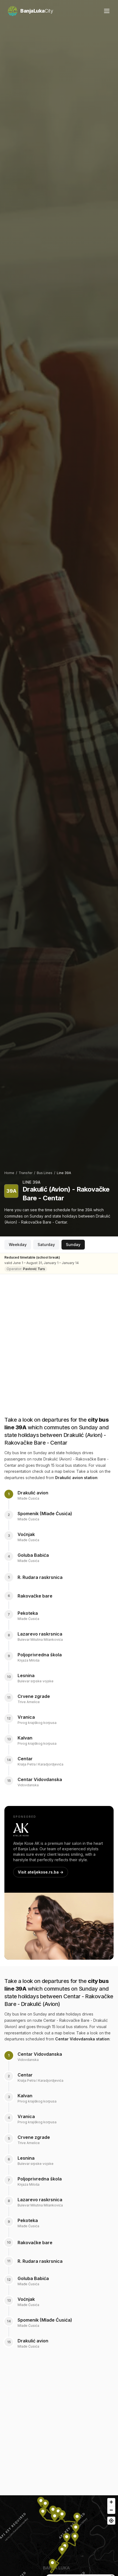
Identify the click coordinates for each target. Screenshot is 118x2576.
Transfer (26, 1173)
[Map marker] (41, 2503)
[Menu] (107, 11)
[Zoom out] (111, 2510)
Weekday (18, 1245)
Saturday (46, 1245)
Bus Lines (45, 1173)
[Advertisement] (59, 1340)
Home (9, 1173)
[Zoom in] (111, 2502)
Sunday (73, 1245)
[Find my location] (111, 2521)
